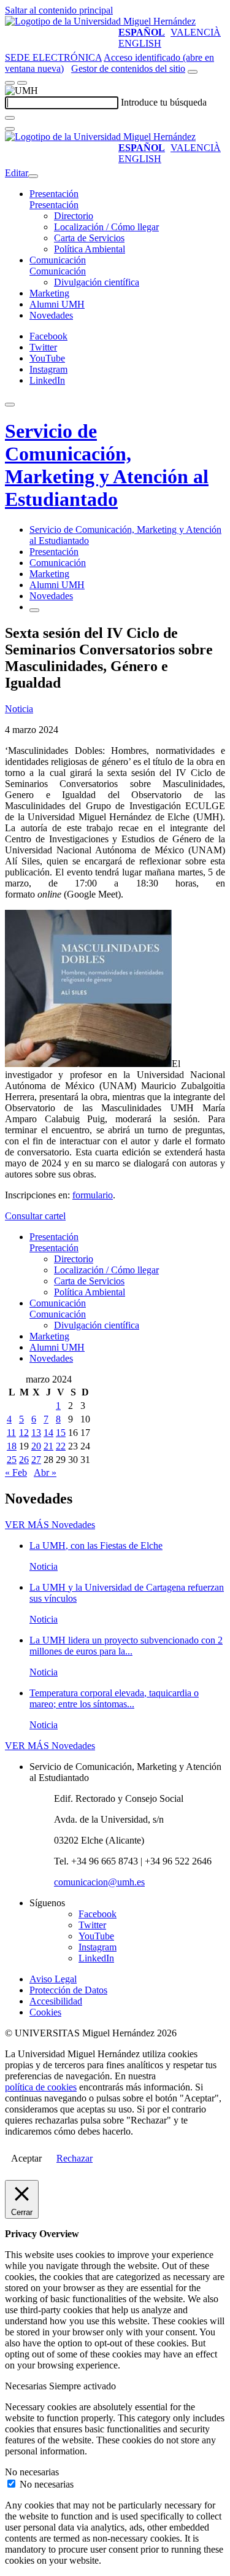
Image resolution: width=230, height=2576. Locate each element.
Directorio (74, 216)
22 (61, 1446)
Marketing (49, 293)
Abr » (45, 1472)
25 (12, 1460)
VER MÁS (50, 1525)
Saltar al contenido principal (59, 10)
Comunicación (58, 260)
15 (61, 1433)
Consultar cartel (35, 1216)
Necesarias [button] (27, 2386)
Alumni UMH (57, 304)
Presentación (54, 194)
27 (36, 1460)
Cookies (45, 2012)
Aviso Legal (53, 1979)
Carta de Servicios (89, 238)
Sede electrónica (53, 57)
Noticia (19, 709)
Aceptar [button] (26, 2158)
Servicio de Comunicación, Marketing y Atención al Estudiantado (107, 465)
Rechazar (75, 2158)
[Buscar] (10, 118)
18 (12, 1446)
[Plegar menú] (33, 176)
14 (48, 1433)
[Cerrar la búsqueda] (10, 129)
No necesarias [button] (32, 2472)
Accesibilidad (56, 2001)
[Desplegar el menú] (22, 83)
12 (24, 1433)
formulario (93, 1195)
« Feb (16, 1472)
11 (11, 1433)
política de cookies (41, 2087)
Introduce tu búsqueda (164, 102)
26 (24, 1460)
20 (36, 1446)
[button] (54, 205)
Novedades (51, 315)
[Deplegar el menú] (34, 610)
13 (36, 1433)
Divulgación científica (97, 282)
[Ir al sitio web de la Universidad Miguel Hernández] (100, 21)
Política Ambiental (90, 249)
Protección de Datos (68, 1990)
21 (48, 1446)
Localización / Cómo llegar (106, 227)
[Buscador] (193, 72)
